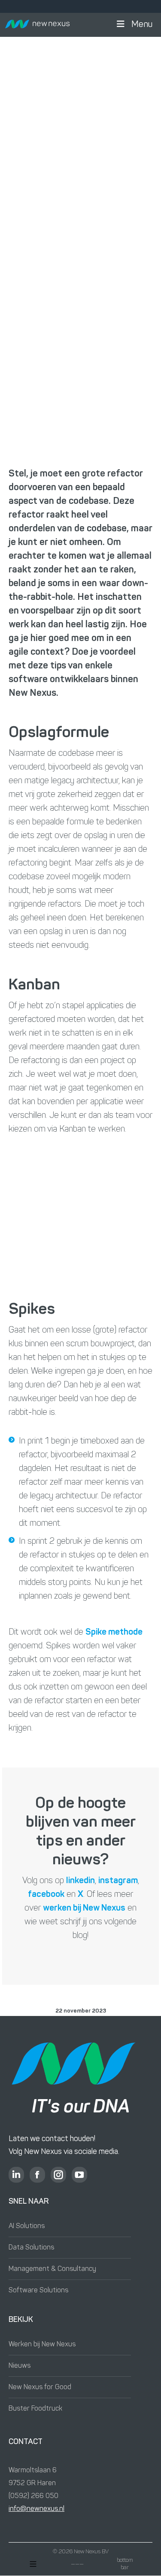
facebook (46, 1895)
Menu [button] (142, 25)
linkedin (80, 1881)
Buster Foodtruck (35, 2409)
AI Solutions (27, 2226)
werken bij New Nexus (84, 1908)
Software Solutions (38, 2291)
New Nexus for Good (40, 2387)
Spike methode (114, 1632)
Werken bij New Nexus (42, 2345)
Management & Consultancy (52, 2269)
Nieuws (20, 2366)
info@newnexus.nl (36, 2509)
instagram (118, 1881)
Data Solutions (31, 2248)
